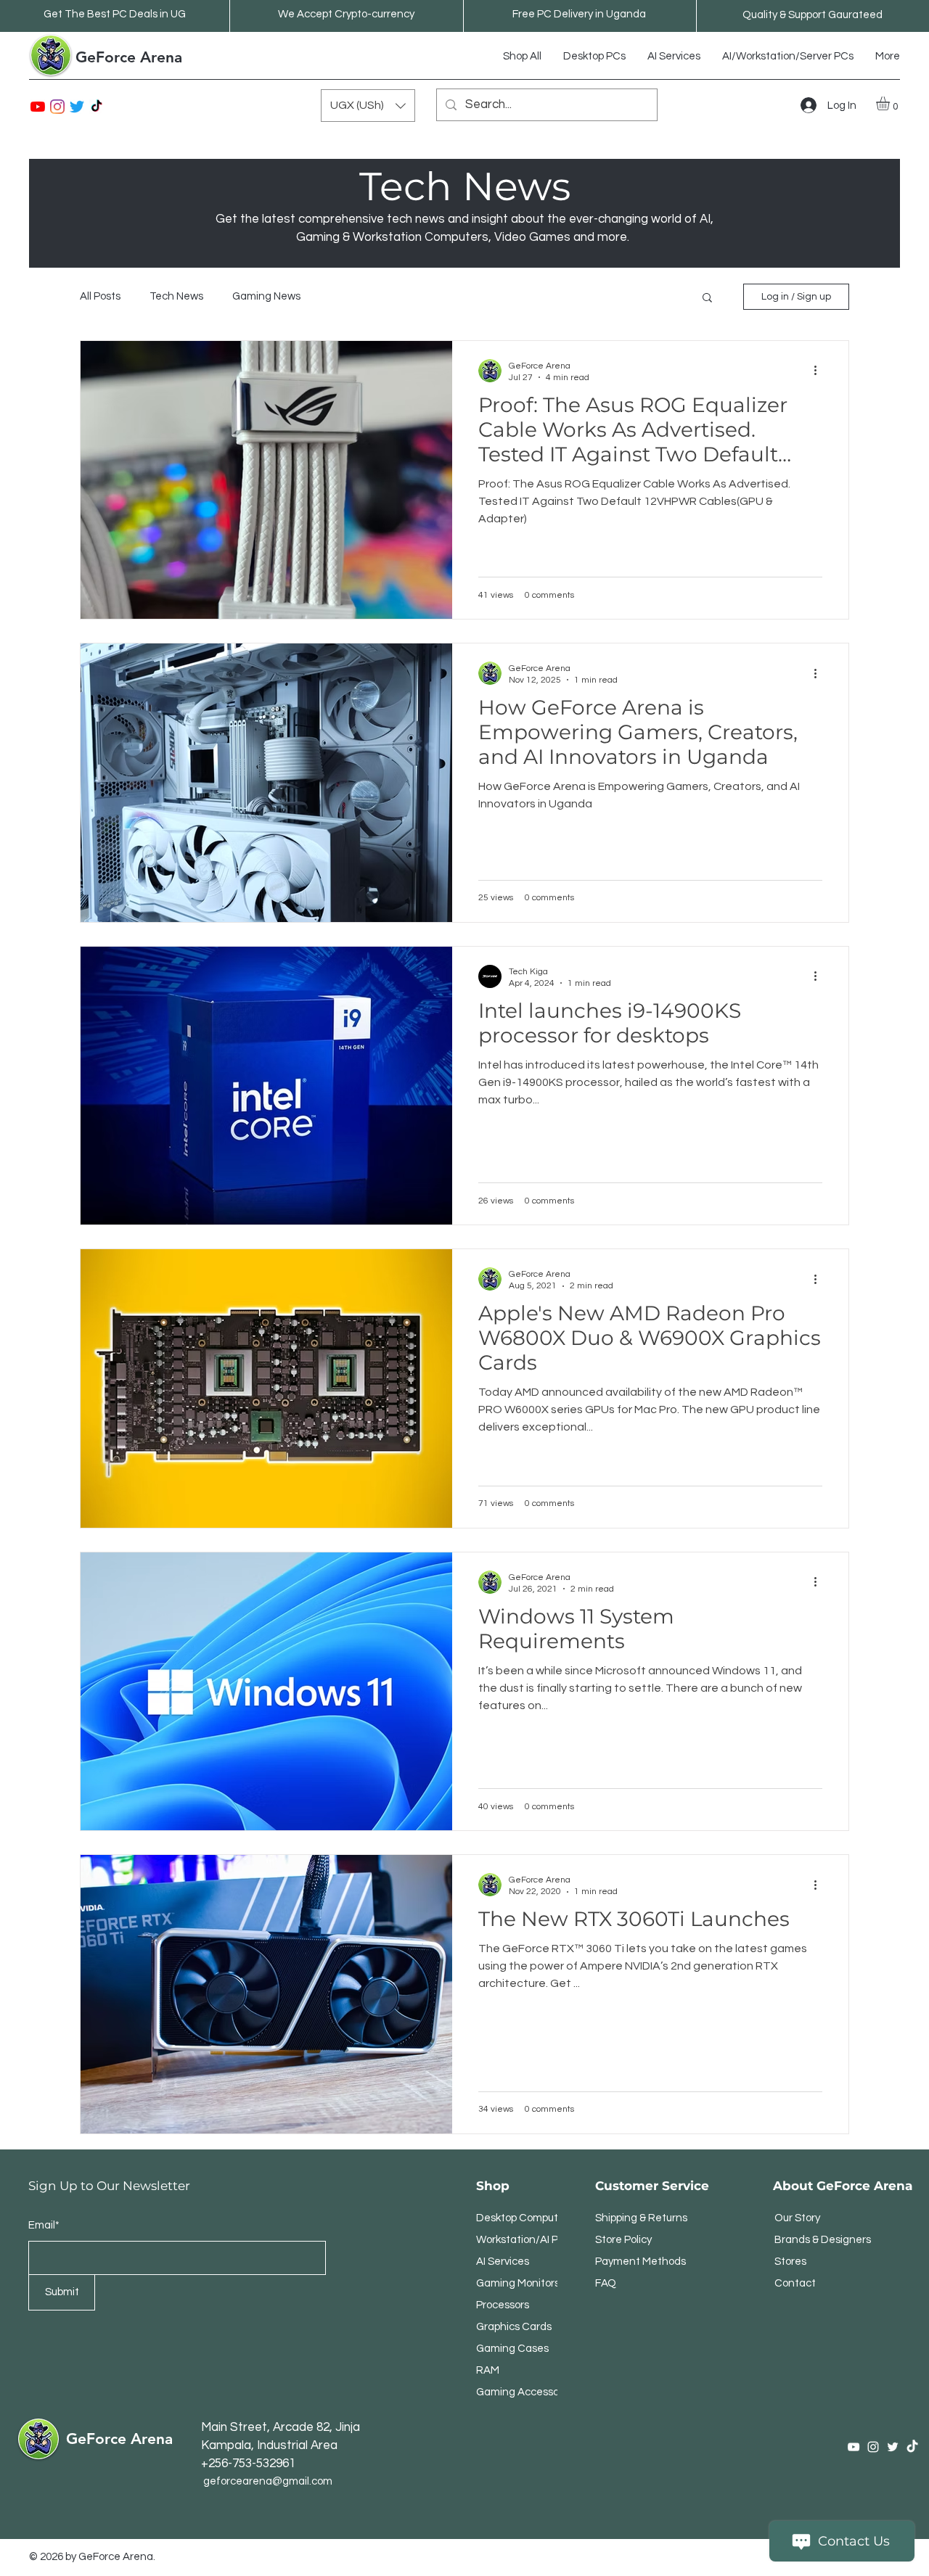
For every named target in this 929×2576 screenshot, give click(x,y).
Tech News (176, 296)
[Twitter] (77, 107)
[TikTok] (97, 107)
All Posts (100, 296)
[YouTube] (38, 107)
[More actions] (820, 371)
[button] (368, 106)
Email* (44, 2225)
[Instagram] (57, 107)
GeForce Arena (129, 57)
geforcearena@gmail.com (268, 2481)
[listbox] (368, 106)
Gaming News (266, 296)
